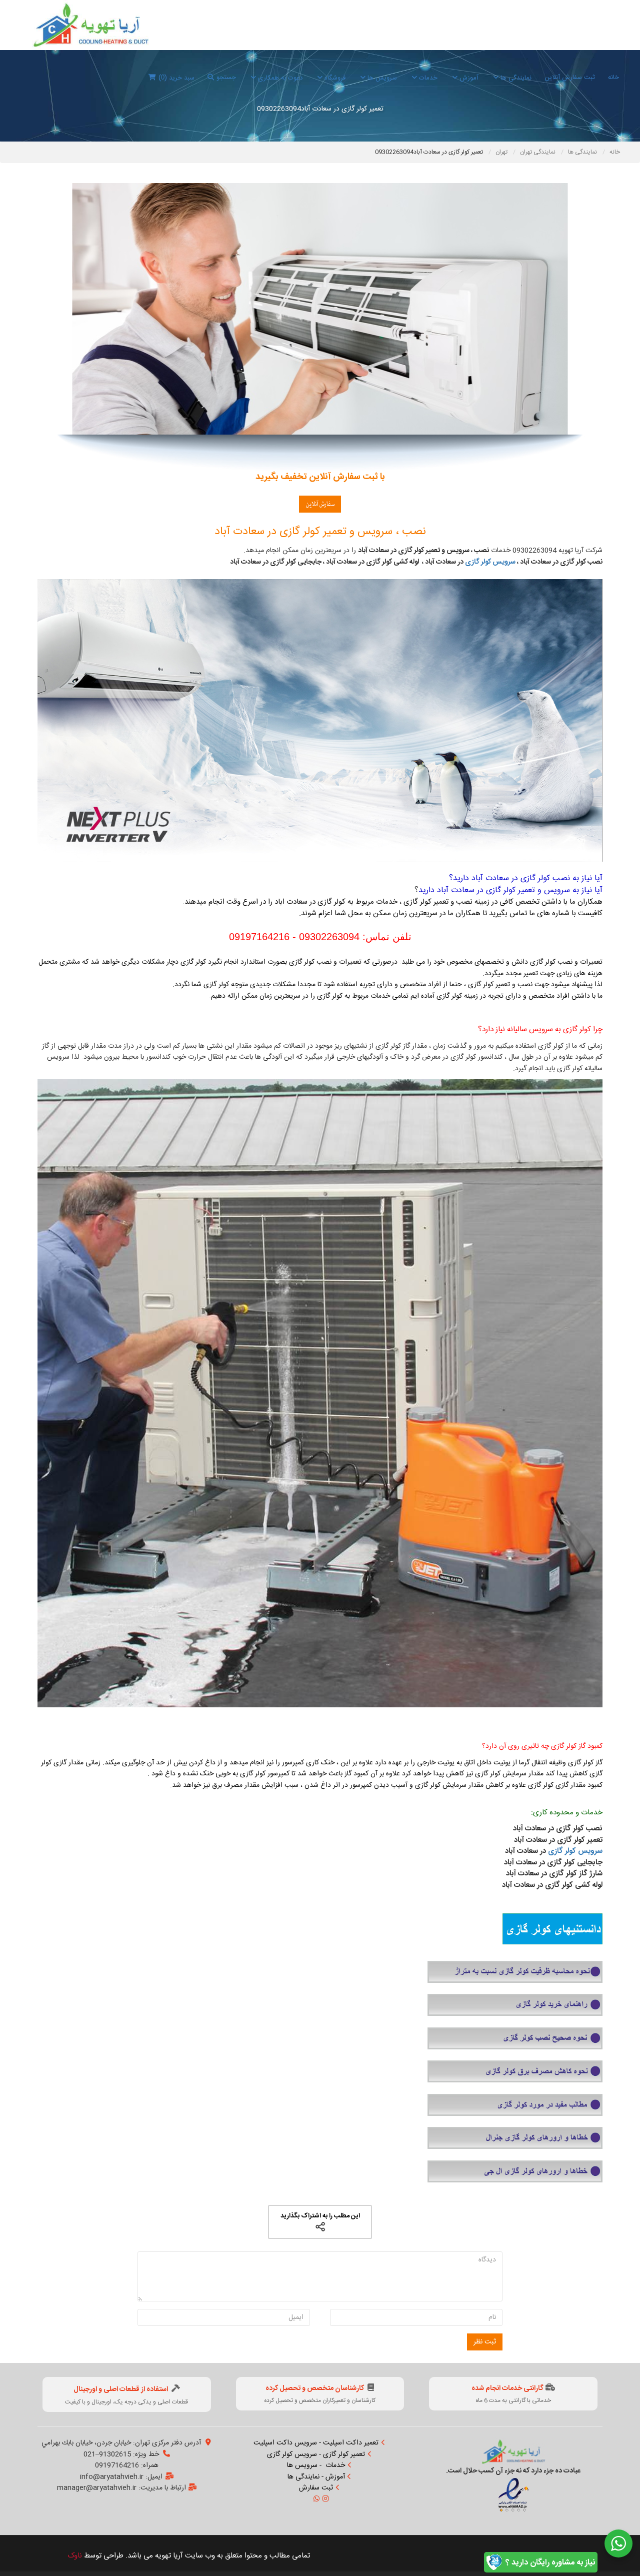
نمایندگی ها (515, 78)
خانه (613, 78)
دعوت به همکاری (279, 78)
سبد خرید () (176, 78)
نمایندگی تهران (538, 152)
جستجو (226, 78)
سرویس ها (381, 78)
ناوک (75, 2556)
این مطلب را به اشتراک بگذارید (320, 2216)
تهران (502, 152)
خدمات (427, 78)
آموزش (468, 78)
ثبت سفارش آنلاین (570, 78)
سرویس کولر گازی (490, 562)
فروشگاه (334, 78)
